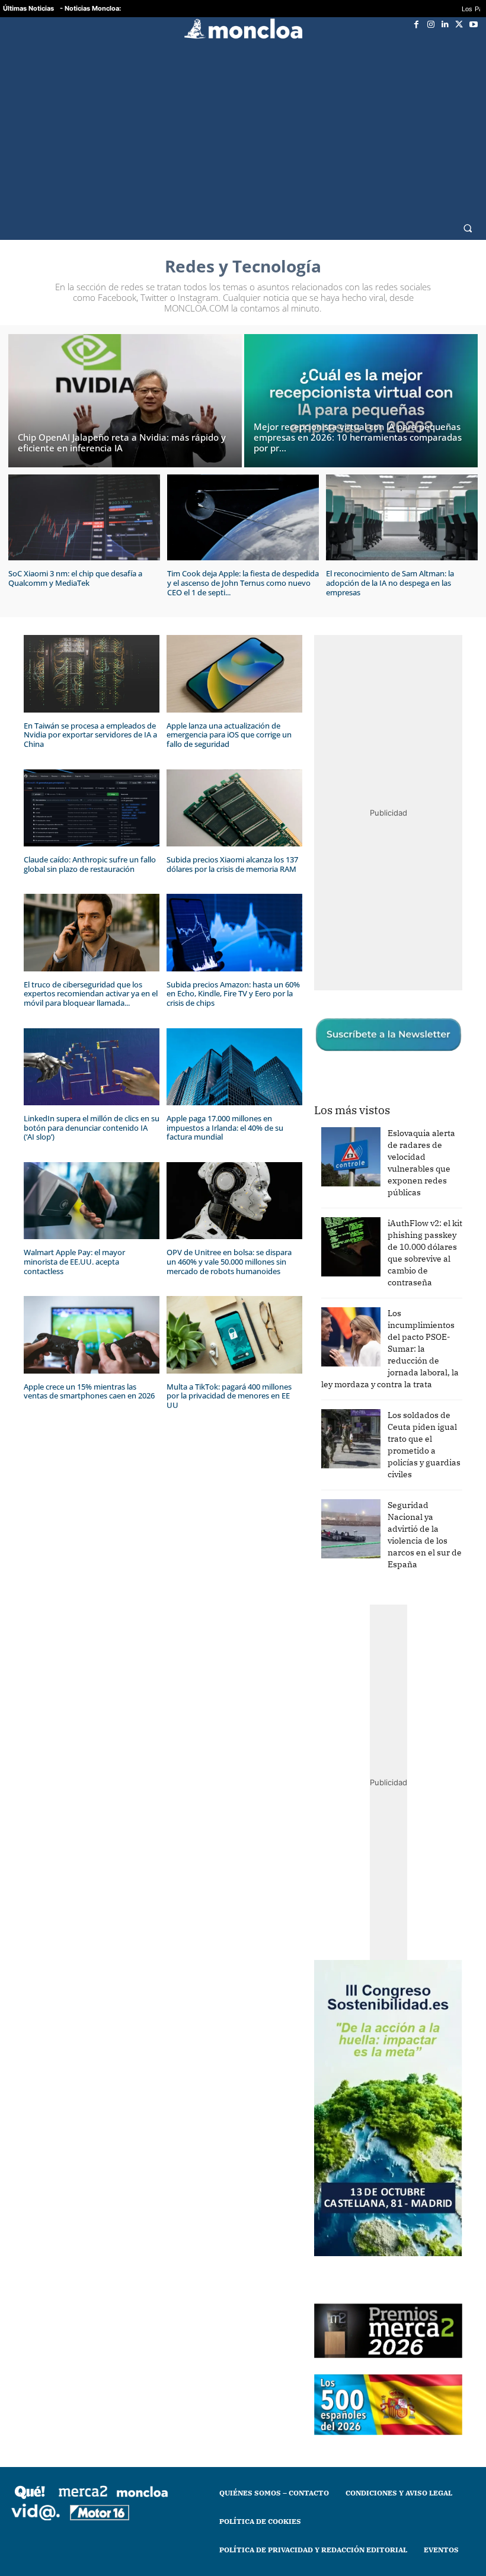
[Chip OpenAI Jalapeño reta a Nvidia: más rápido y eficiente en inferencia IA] (125, 401)
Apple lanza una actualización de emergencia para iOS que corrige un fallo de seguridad (229, 735)
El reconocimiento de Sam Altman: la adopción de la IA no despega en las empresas (390, 583)
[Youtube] (474, 24)
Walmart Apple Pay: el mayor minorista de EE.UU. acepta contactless (74, 1261)
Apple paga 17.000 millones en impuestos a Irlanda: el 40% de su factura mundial (225, 1127)
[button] (468, 228)
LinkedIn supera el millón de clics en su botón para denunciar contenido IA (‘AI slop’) (92, 1127)
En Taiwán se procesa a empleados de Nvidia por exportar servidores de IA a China (90, 735)
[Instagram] (431, 24)
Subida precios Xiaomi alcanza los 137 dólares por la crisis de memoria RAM (232, 864)
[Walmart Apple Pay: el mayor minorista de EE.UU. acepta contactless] (92, 1201)
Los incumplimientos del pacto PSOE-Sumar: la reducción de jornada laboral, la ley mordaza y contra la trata (390, 1349)
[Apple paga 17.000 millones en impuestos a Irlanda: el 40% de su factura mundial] (234, 1067)
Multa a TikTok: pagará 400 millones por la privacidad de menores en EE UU (229, 1396)
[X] (459, 24)
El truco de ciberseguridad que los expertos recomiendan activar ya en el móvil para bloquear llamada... (91, 994)
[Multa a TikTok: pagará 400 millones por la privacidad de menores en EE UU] (234, 1335)
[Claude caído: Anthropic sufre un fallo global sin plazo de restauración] (92, 808)
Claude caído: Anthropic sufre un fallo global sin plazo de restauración (90, 864)
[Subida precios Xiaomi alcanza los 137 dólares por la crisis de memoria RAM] (234, 808)
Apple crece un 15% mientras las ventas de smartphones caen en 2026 (89, 1391)
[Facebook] (417, 24)
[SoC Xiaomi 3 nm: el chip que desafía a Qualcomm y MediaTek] (84, 518)
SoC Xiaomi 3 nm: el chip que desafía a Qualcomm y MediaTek (75, 578)
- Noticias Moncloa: (90, 8)
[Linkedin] (445, 24)
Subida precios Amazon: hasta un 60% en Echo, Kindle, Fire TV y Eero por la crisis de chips (233, 994)
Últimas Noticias (28, 8)
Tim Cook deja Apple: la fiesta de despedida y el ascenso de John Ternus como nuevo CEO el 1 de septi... (243, 583)
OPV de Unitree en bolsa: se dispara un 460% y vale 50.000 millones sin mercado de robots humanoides (229, 1261)
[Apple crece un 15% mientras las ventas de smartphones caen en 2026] (92, 1335)
